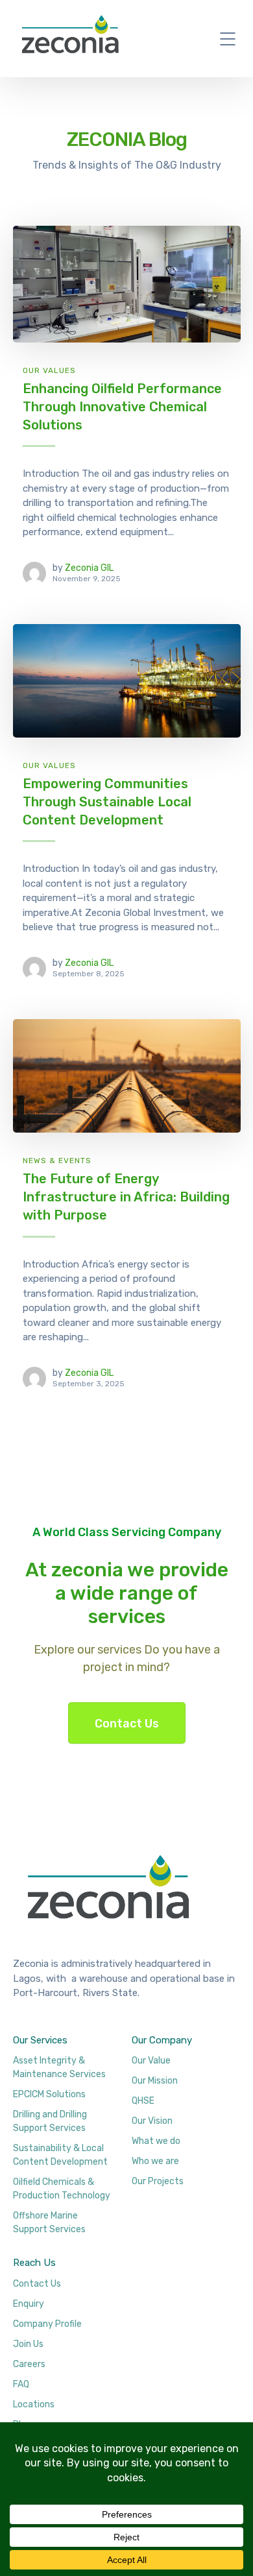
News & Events (57, 1161)
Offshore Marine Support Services (49, 2222)
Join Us (28, 2344)
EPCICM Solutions (49, 2094)
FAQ (21, 2384)
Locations (34, 2404)
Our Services (40, 2040)
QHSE (143, 2101)
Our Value (151, 2061)
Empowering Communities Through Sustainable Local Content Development (107, 801)
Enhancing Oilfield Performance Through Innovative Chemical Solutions (122, 406)
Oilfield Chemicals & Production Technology (62, 2189)
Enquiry (29, 2304)
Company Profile (47, 2324)
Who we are (155, 2161)
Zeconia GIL (89, 568)
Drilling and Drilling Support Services (50, 2121)
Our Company (162, 2040)
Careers (29, 2364)
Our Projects (158, 2181)
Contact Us (127, 1724)
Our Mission (155, 2081)
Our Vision (152, 2121)
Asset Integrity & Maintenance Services (59, 2067)
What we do (156, 2141)
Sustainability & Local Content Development (60, 2155)
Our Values (49, 370)
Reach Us (34, 2263)
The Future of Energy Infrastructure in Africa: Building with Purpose (126, 1197)
